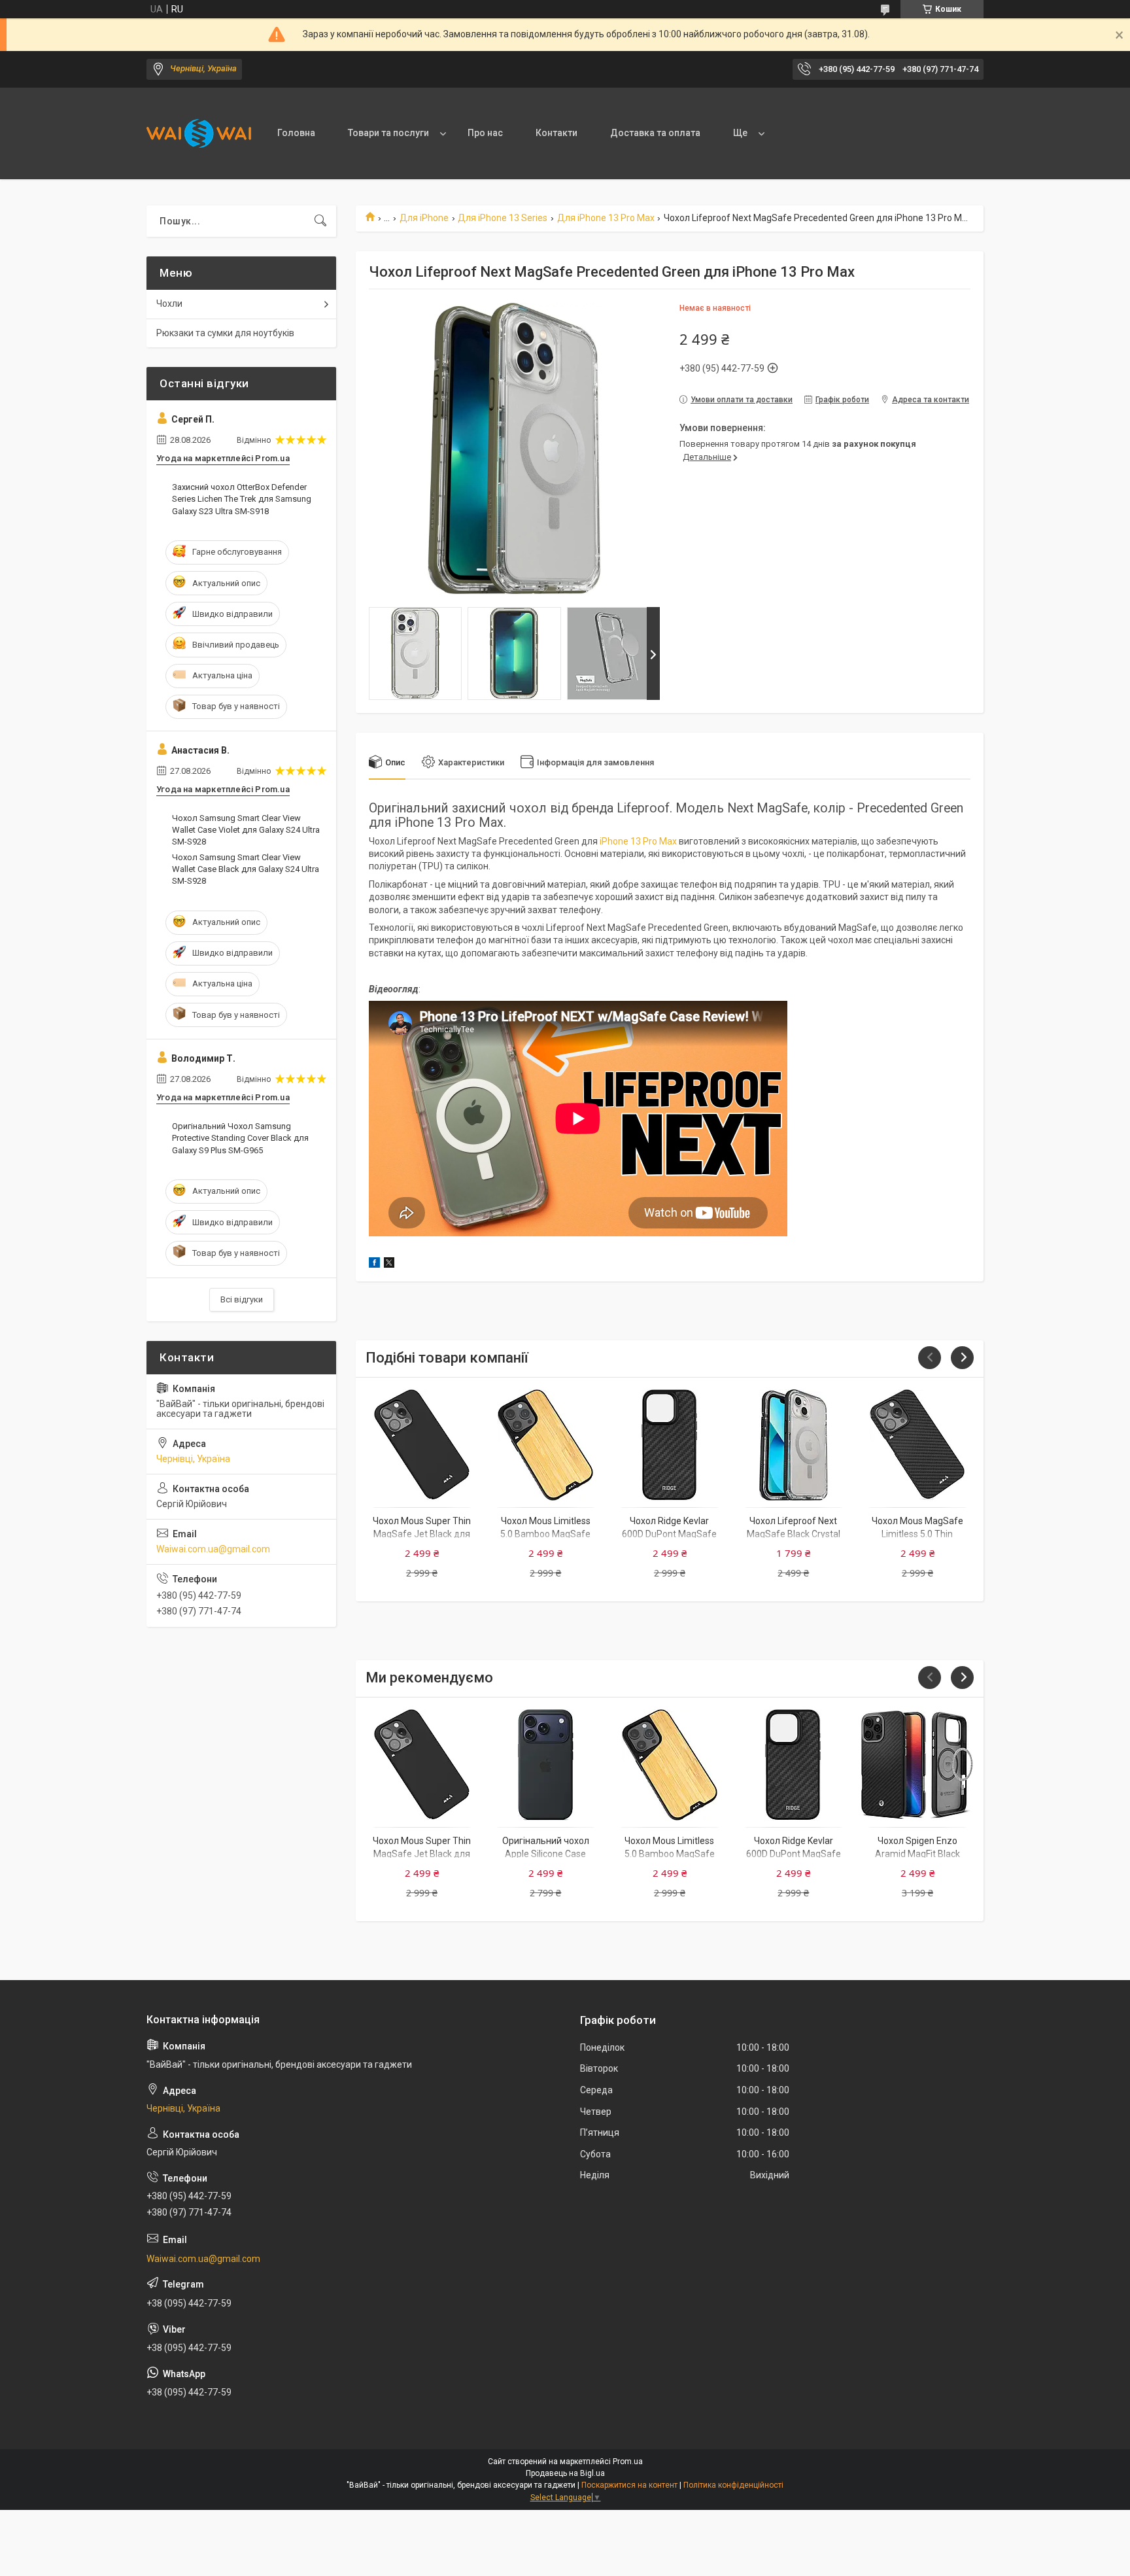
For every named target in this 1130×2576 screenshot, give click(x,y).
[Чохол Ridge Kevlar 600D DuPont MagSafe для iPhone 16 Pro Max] (669, 1445)
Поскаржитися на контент (629, 2485)
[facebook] (374, 1264)
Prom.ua (628, 2462)
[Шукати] (320, 221)
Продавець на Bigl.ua (565, 2473)
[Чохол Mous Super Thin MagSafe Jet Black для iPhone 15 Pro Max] (421, 1445)
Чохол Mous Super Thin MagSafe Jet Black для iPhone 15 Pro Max (422, 1534)
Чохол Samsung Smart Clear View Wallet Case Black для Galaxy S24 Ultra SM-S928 (246, 869)
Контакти (556, 133)
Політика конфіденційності (733, 2485)
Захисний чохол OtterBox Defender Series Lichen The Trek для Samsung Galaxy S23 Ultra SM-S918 (242, 499)
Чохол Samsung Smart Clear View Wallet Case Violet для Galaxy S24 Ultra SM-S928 (246, 830)
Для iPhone (424, 218)
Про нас (485, 133)
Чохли (169, 304)
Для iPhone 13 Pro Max (606, 218)
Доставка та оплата (655, 133)
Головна (296, 133)
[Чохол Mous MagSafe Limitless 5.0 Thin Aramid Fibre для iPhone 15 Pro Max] (917, 1445)
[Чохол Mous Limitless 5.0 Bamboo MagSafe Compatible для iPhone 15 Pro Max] (546, 1445)
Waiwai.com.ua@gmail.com (213, 1549)
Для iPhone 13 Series (503, 218)
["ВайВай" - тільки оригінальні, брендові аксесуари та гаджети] (199, 133)
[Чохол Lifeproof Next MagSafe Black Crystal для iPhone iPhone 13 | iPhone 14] (794, 1445)
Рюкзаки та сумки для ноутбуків (225, 333)
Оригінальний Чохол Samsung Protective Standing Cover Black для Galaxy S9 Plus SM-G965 (240, 1138)
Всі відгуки (242, 1299)
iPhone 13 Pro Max (638, 841)
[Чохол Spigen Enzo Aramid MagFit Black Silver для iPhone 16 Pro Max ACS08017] (917, 1765)
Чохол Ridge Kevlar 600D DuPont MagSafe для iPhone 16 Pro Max (670, 1534)
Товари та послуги (388, 133)
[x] (389, 1264)
